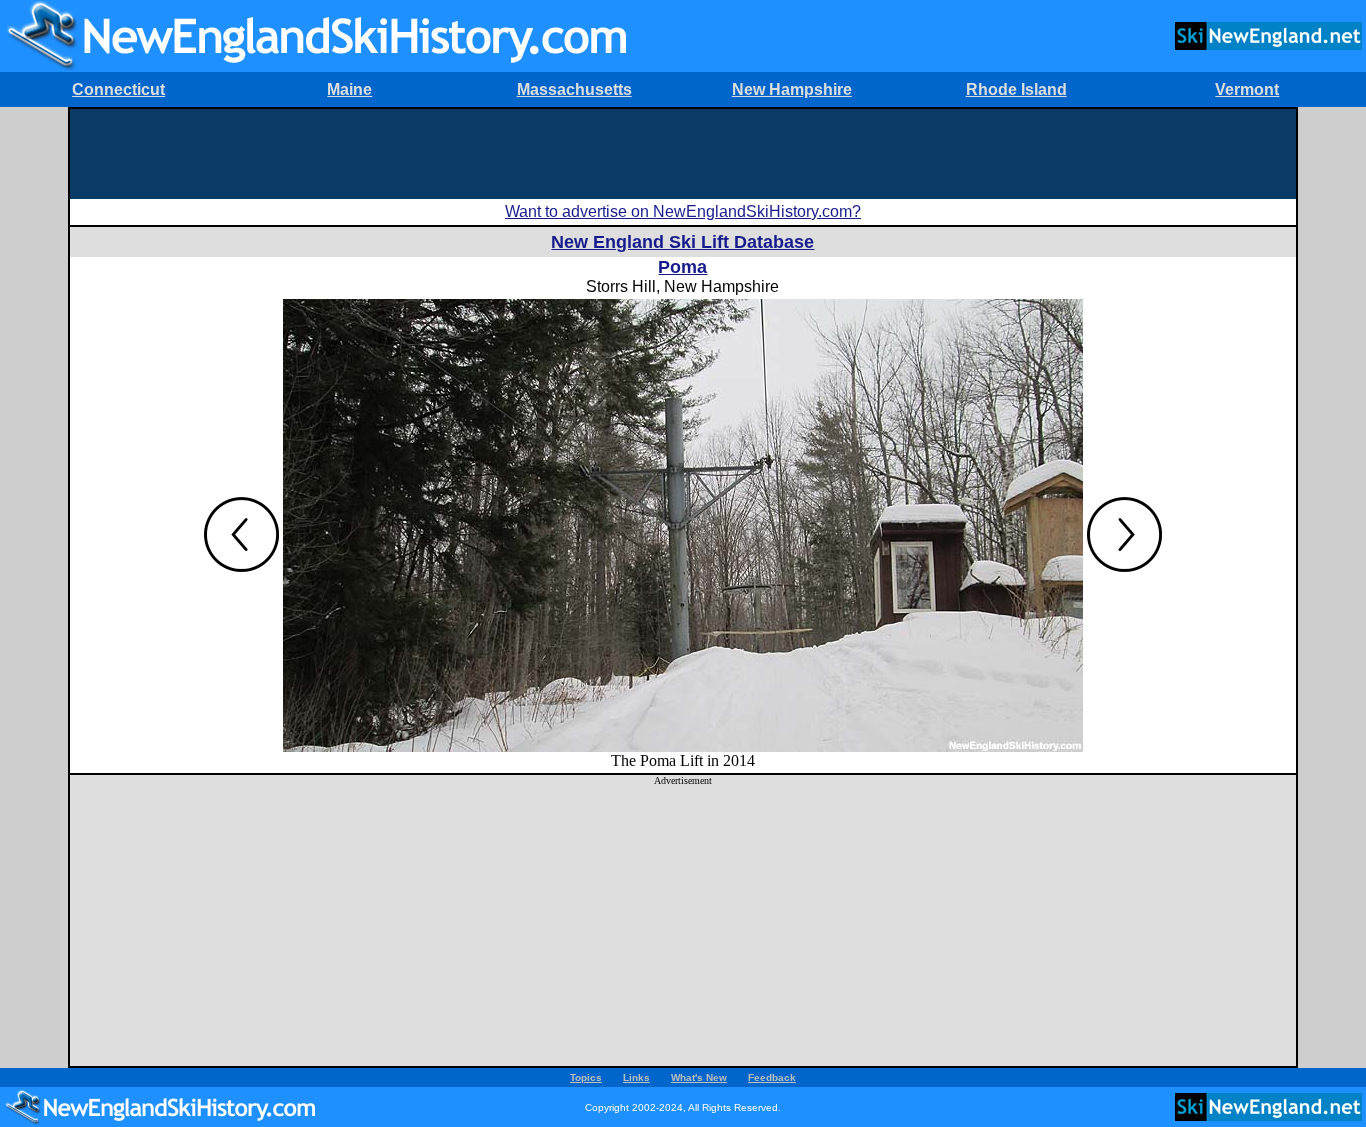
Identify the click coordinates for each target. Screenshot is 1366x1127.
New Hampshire (792, 89)
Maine (349, 89)
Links (636, 1077)
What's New (699, 1077)
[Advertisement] (683, 154)
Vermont (1247, 89)
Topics (586, 1077)
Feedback (772, 1077)
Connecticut (118, 89)
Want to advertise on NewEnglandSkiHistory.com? (683, 211)
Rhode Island (1016, 89)
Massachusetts (574, 89)
